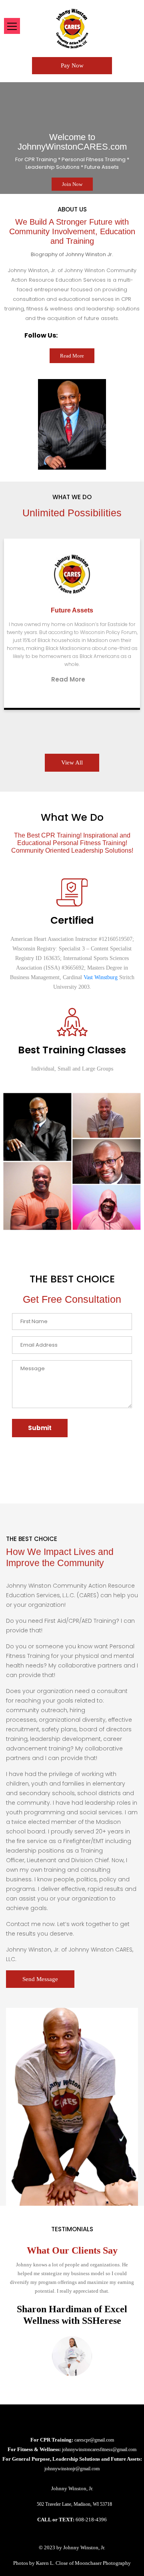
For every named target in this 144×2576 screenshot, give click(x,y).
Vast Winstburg (101, 977)
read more (72, 356)
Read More (115, 655)
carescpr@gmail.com (94, 2440)
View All (72, 763)
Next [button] (47, 138)
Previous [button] (89, 138)
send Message (40, 1979)
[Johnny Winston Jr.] (72, 28)
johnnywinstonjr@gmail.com (72, 2469)
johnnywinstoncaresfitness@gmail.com (99, 2450)
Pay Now (72, 65)
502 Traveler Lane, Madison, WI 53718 (74, 2504)
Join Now (72, 184)
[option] (72, 138)
